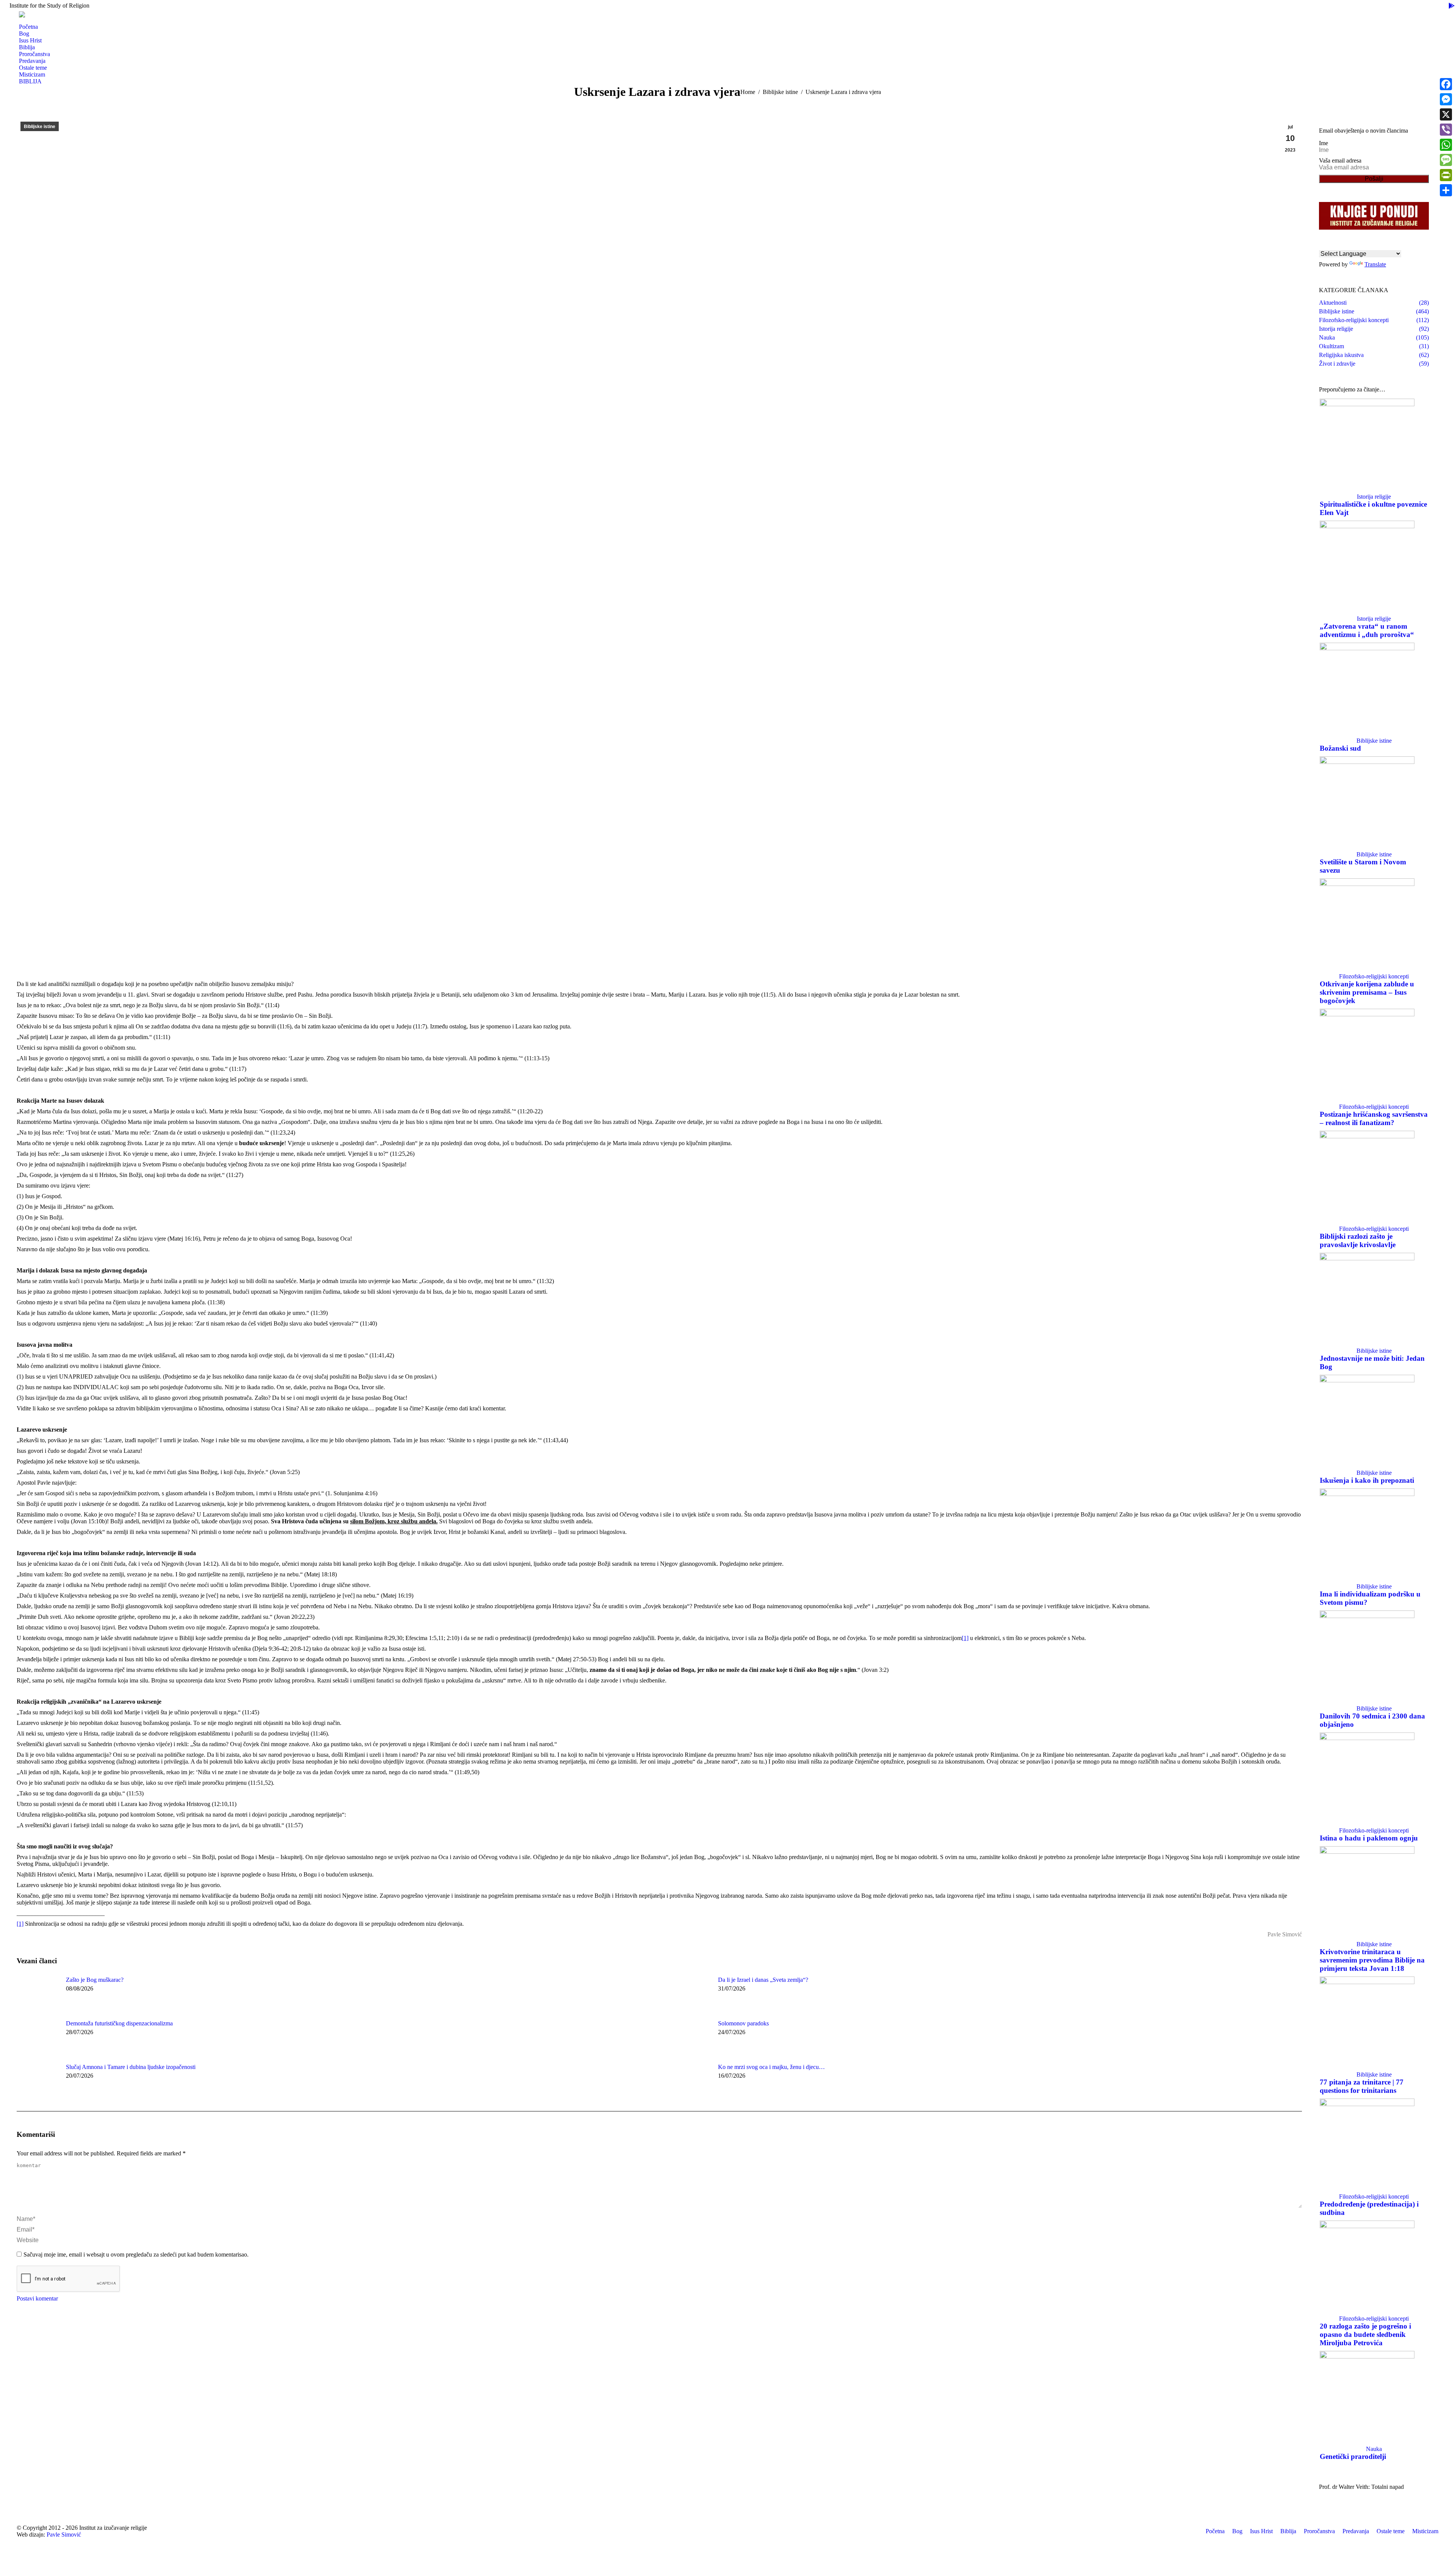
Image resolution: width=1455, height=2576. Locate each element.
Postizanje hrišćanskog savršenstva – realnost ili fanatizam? (1374, 1118)
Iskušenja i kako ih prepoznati (1367, 1480)
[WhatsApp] (1446, 145)
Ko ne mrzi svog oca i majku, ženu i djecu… (771, 2067)
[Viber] (1446, 130)
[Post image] (38, 1994)
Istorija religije (1374, 497)
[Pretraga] (22, 20)
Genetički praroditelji (1353, 2456)
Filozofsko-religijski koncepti (1374, 976)
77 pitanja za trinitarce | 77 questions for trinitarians (1362, 2086)
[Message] (1446, 160)
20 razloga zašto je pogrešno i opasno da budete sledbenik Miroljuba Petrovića (1365, 2334)
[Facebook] (1446, 84)
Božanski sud (1340, 748)
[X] (1446, 114)
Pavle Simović (64, 2535)
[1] (965, 1638)
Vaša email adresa (1340, 160)
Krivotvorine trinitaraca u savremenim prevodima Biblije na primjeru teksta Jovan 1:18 (1372, 1960)
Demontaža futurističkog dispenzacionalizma (119, 2023)
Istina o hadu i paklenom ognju (1369, 1838)
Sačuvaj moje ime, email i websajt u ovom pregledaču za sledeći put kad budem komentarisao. (136, 2254)
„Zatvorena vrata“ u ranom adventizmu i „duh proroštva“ (1367, 630)
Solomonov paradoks (743, 2023)
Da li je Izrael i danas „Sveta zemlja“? (763, 1980)
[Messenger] (1446, 99)
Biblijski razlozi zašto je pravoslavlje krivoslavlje (1358, 1240)
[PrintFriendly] (1446, 175)
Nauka (1374, 2449)
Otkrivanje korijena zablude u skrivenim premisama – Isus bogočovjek (1367, 992)
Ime (1324, 143)
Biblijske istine (40, 127)
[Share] (1446, 190)
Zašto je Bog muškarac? (95, 1980)
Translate (1375, 264)
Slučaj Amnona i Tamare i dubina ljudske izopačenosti (131, 2067)
